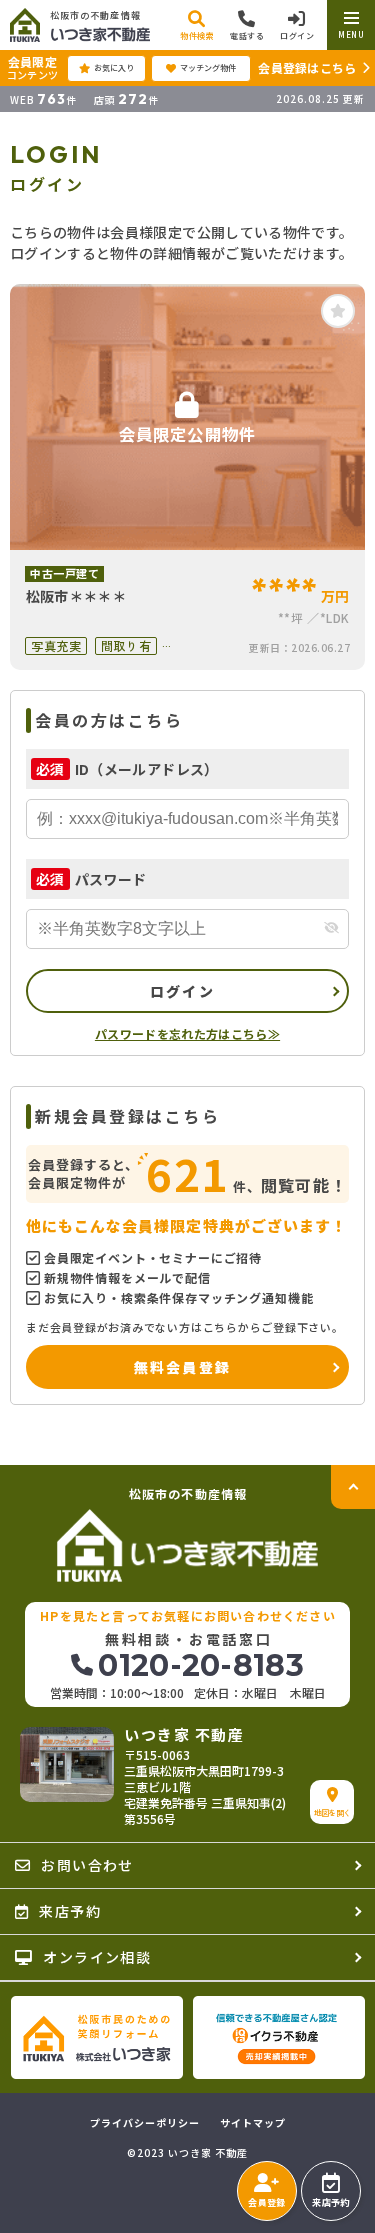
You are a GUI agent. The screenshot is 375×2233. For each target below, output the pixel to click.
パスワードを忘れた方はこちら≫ (187, 1033)
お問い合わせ (87, 1865)
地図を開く (332, 1812)
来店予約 (330, 2202)
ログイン (182, 991)
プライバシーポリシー (145, 2123)
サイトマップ (253, 2123)
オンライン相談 (97, 1957)
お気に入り (114, 67)
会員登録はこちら (307, 67)
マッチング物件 (208, 67)
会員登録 (266, 2202)
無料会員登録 (182, 1367)
